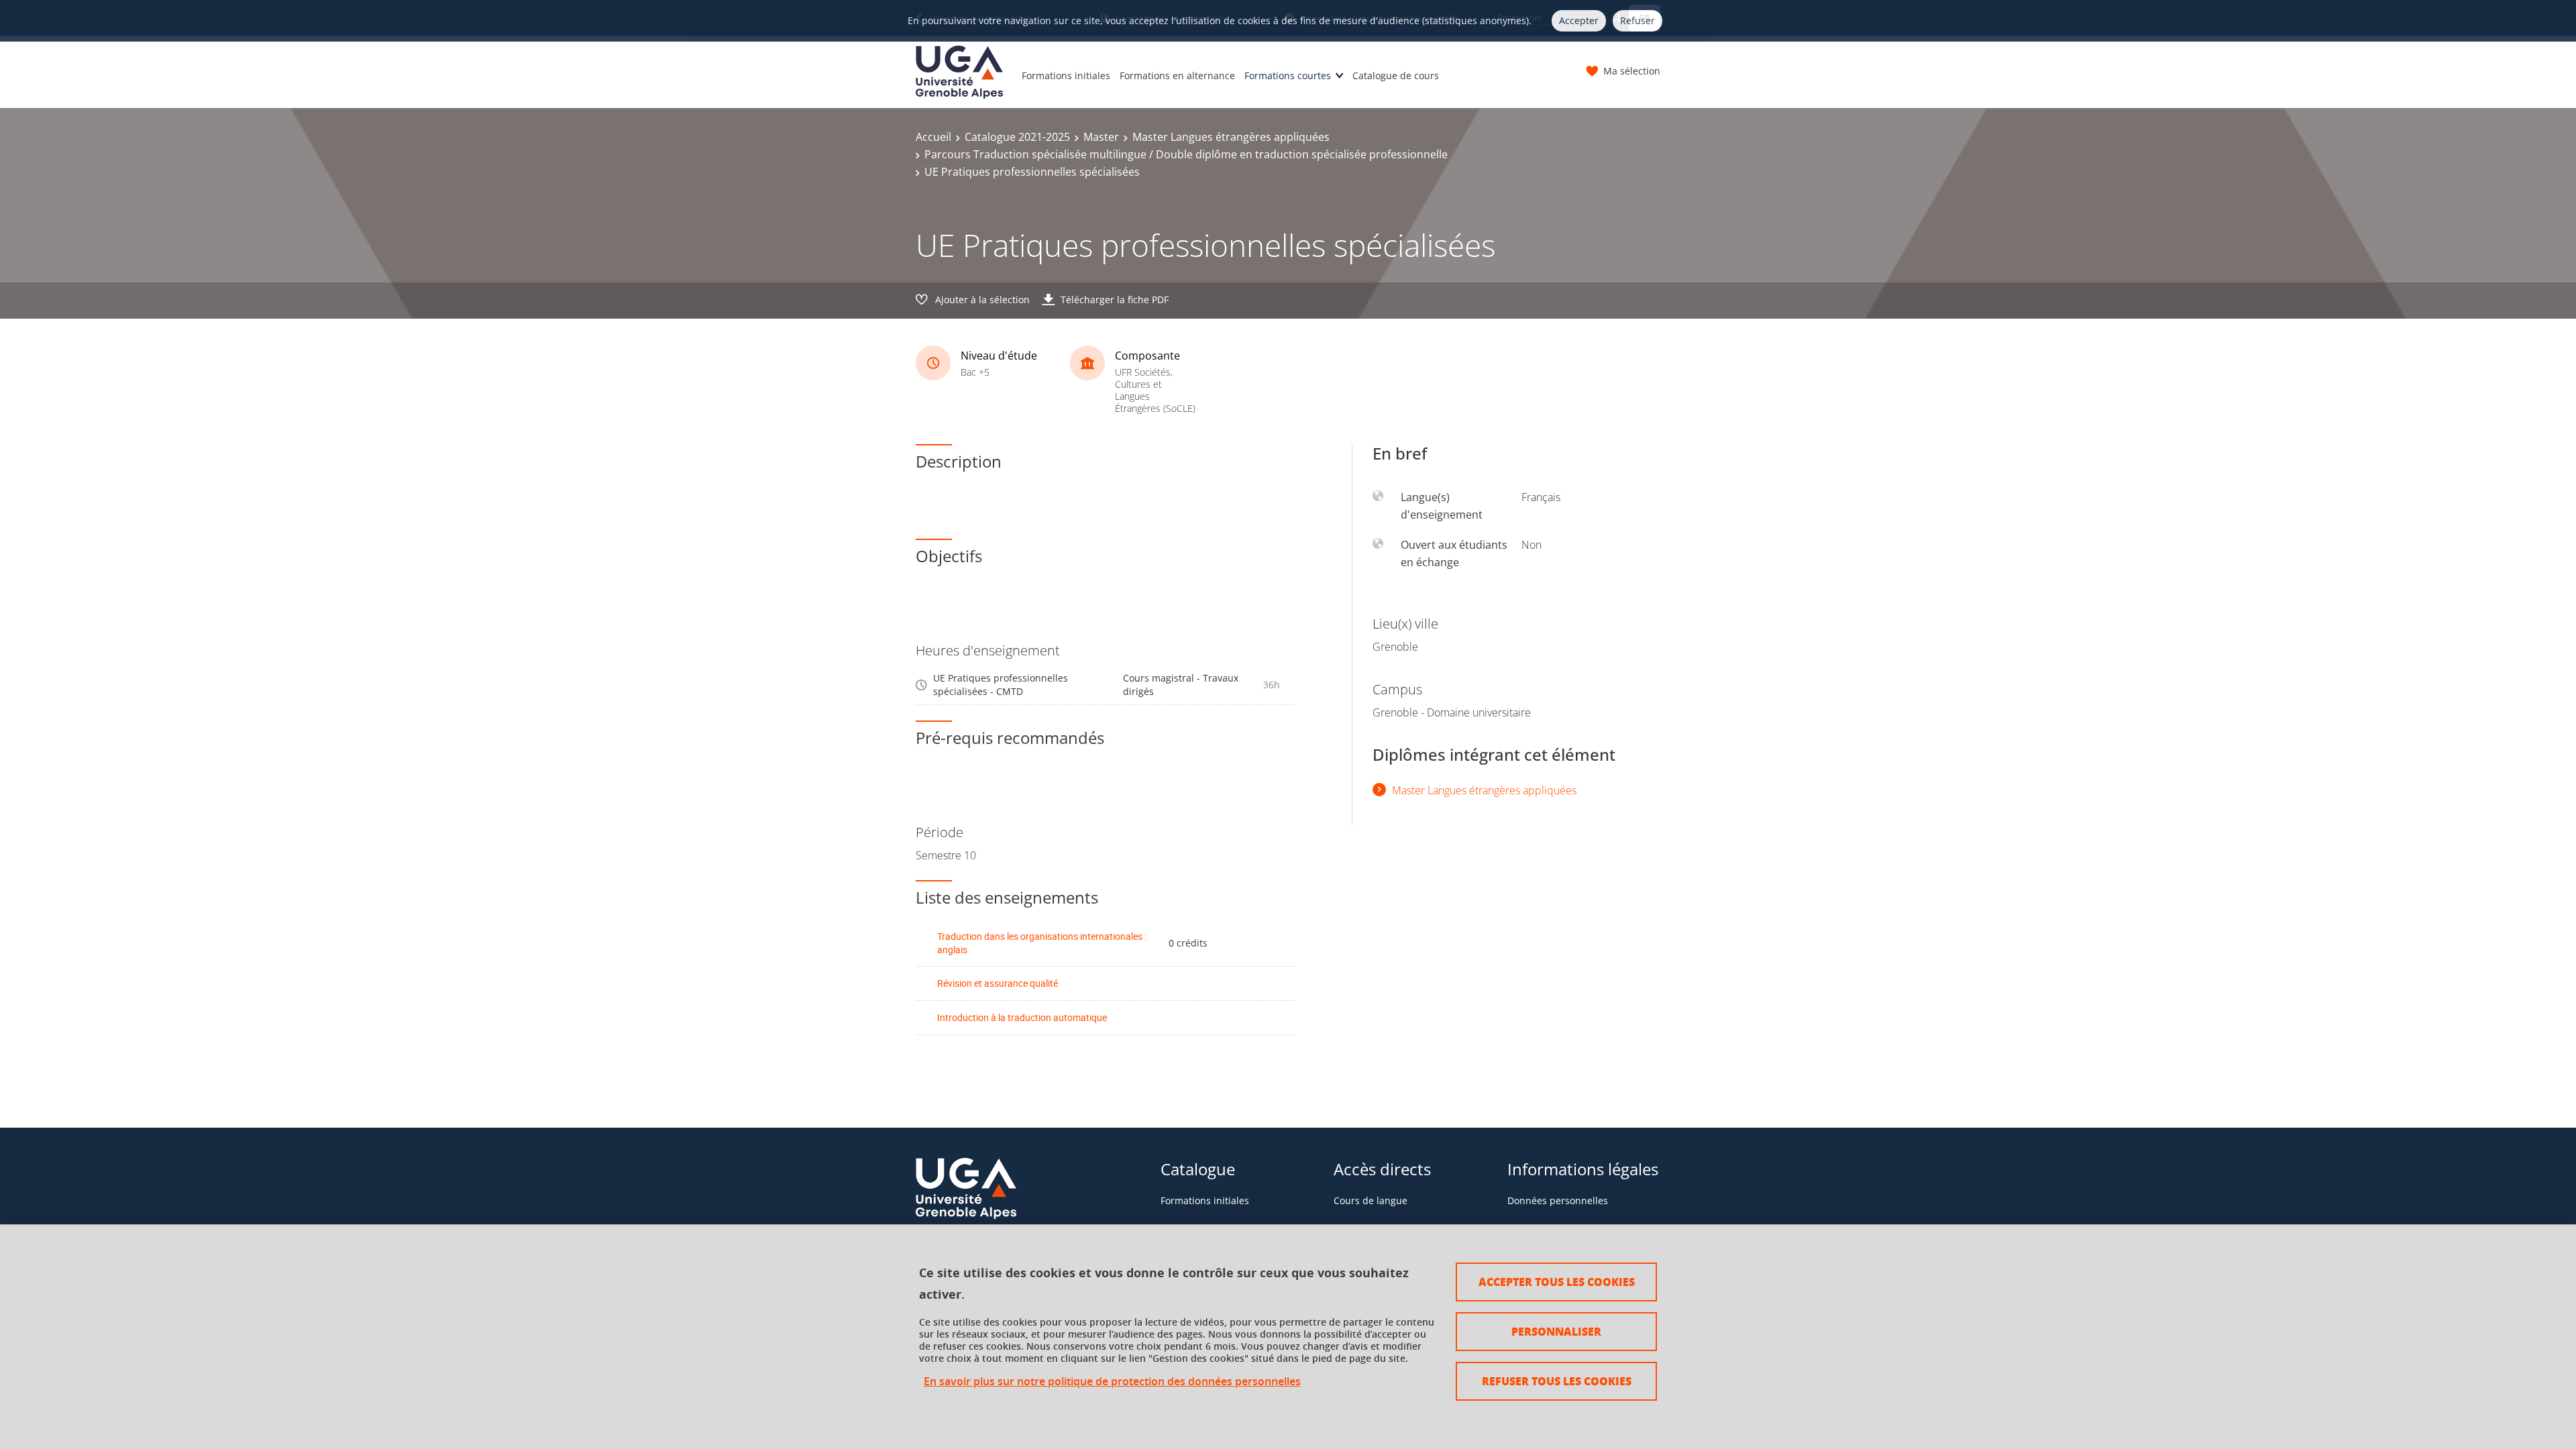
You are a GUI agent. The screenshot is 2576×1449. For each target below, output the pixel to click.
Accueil (933, 137)
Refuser (1638, 20)
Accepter (1579, 20)
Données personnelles (1558, 1200)
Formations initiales (1066, 75)
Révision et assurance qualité (998, 983)
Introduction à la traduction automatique (1022, 1017)
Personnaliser (1556, 1331)
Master (1101, 137)
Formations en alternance (1177, 75)
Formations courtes (1288, 75)
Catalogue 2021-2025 (1017, 137)
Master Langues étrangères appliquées (1231, 137)
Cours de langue (1371, 1200)
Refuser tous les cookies (1557, 1381)
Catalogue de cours (1396, 75)
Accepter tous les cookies (1557, 1282)
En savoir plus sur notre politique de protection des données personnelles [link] (1112, 1382)
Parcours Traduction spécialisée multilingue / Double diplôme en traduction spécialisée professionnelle (1186, 154)
